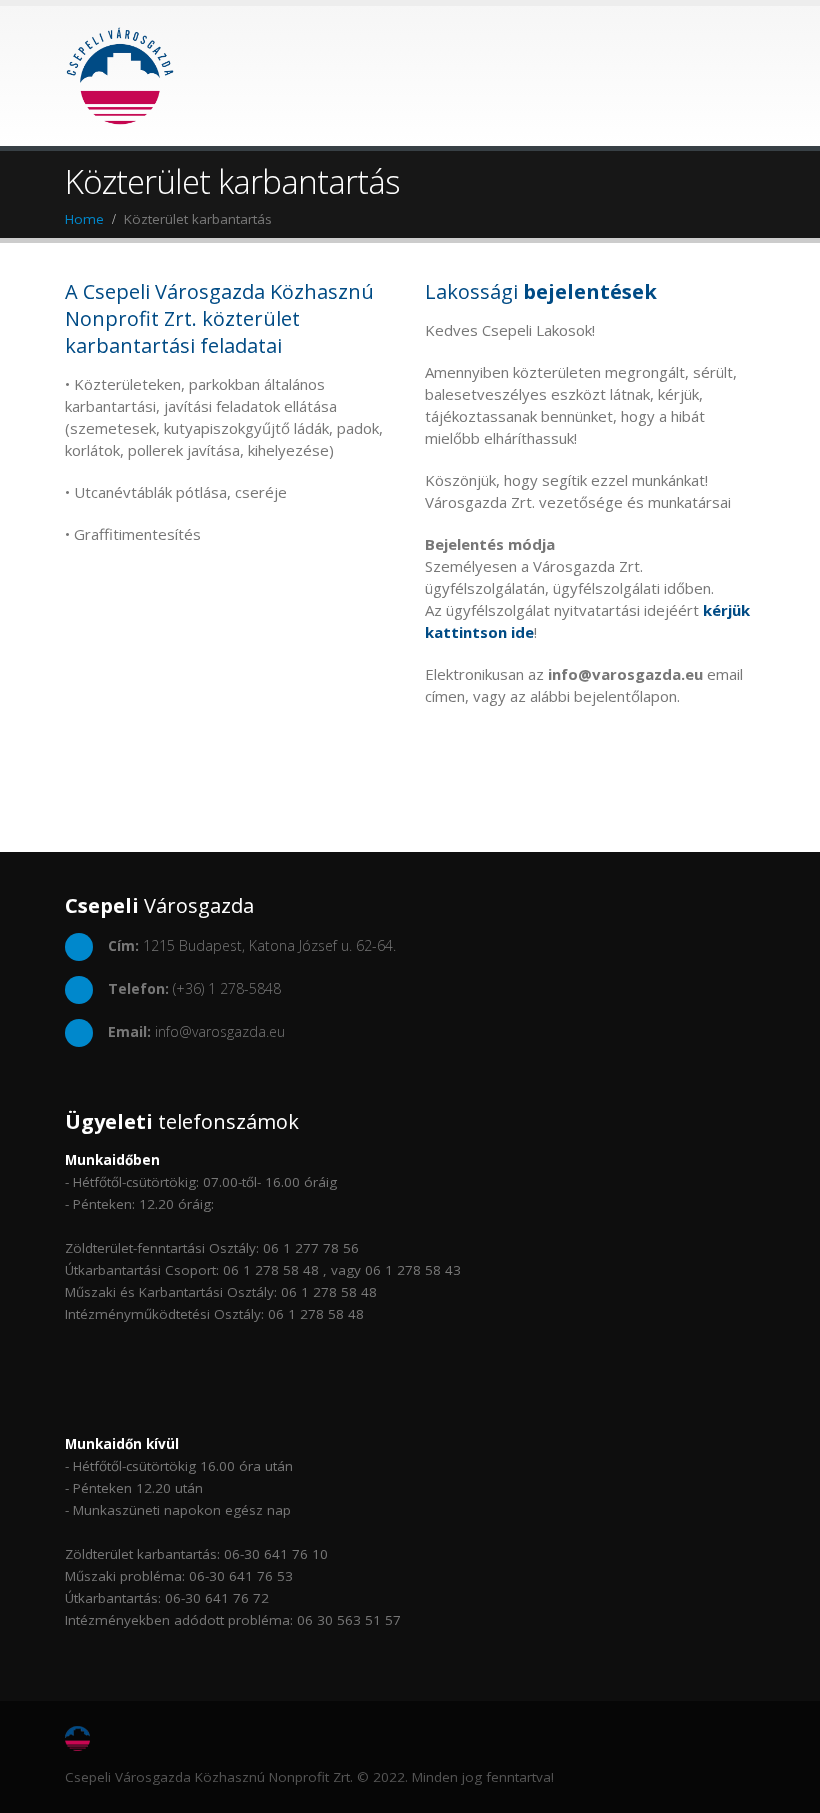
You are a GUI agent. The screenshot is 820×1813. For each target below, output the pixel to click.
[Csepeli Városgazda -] (120, 76)
